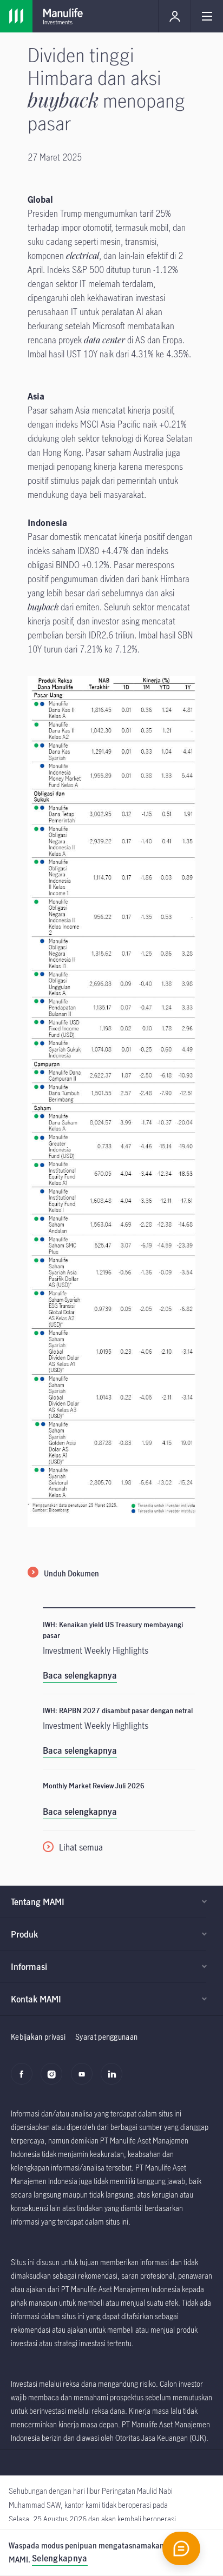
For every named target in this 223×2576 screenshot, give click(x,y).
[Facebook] (25, 2080)
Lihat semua (81, 1847)
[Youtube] (85, 2080)
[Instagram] (54, 2080)
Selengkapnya (60, 2558)
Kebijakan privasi (38, 2037)
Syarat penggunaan (106, 2037)
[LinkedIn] (114, 2080)
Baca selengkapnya (80, 1675)
